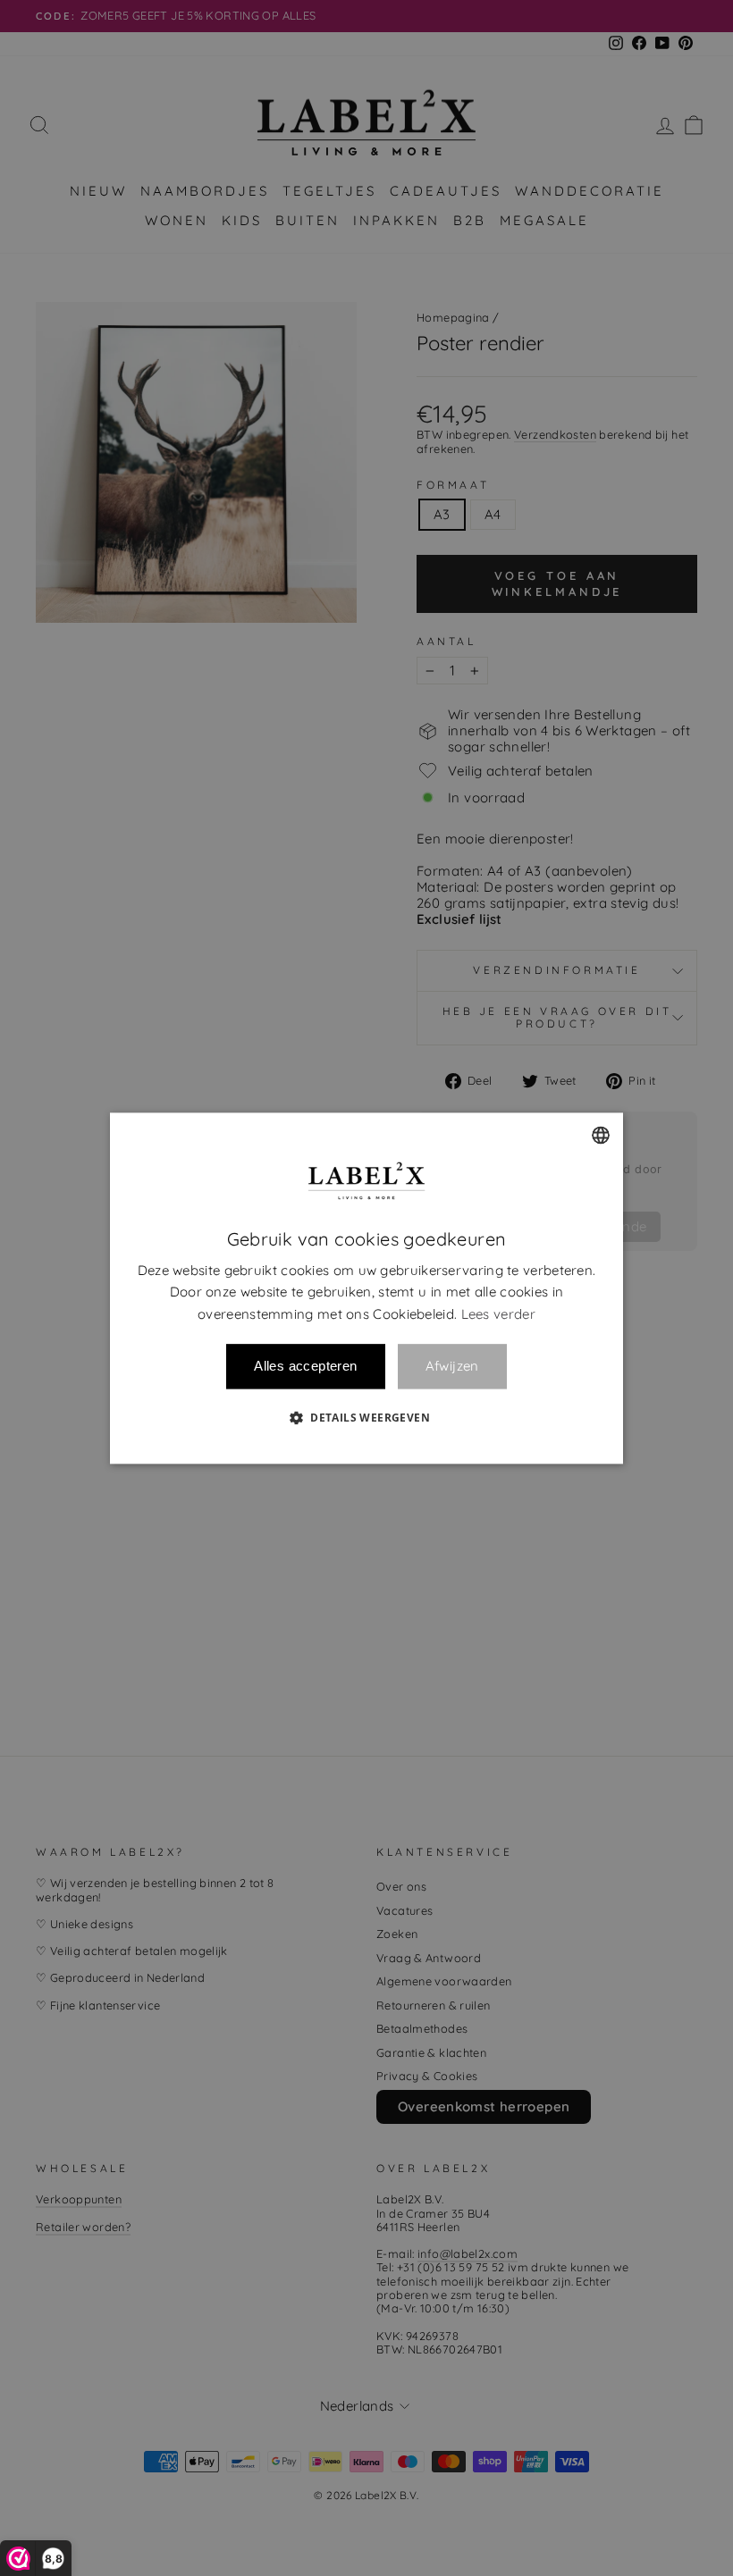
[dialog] (366, 1288)
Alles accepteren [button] (305, 1366)
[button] (366, 1417)
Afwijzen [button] (452, 1367)
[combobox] (601, 1135)
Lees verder (498, 1314)
